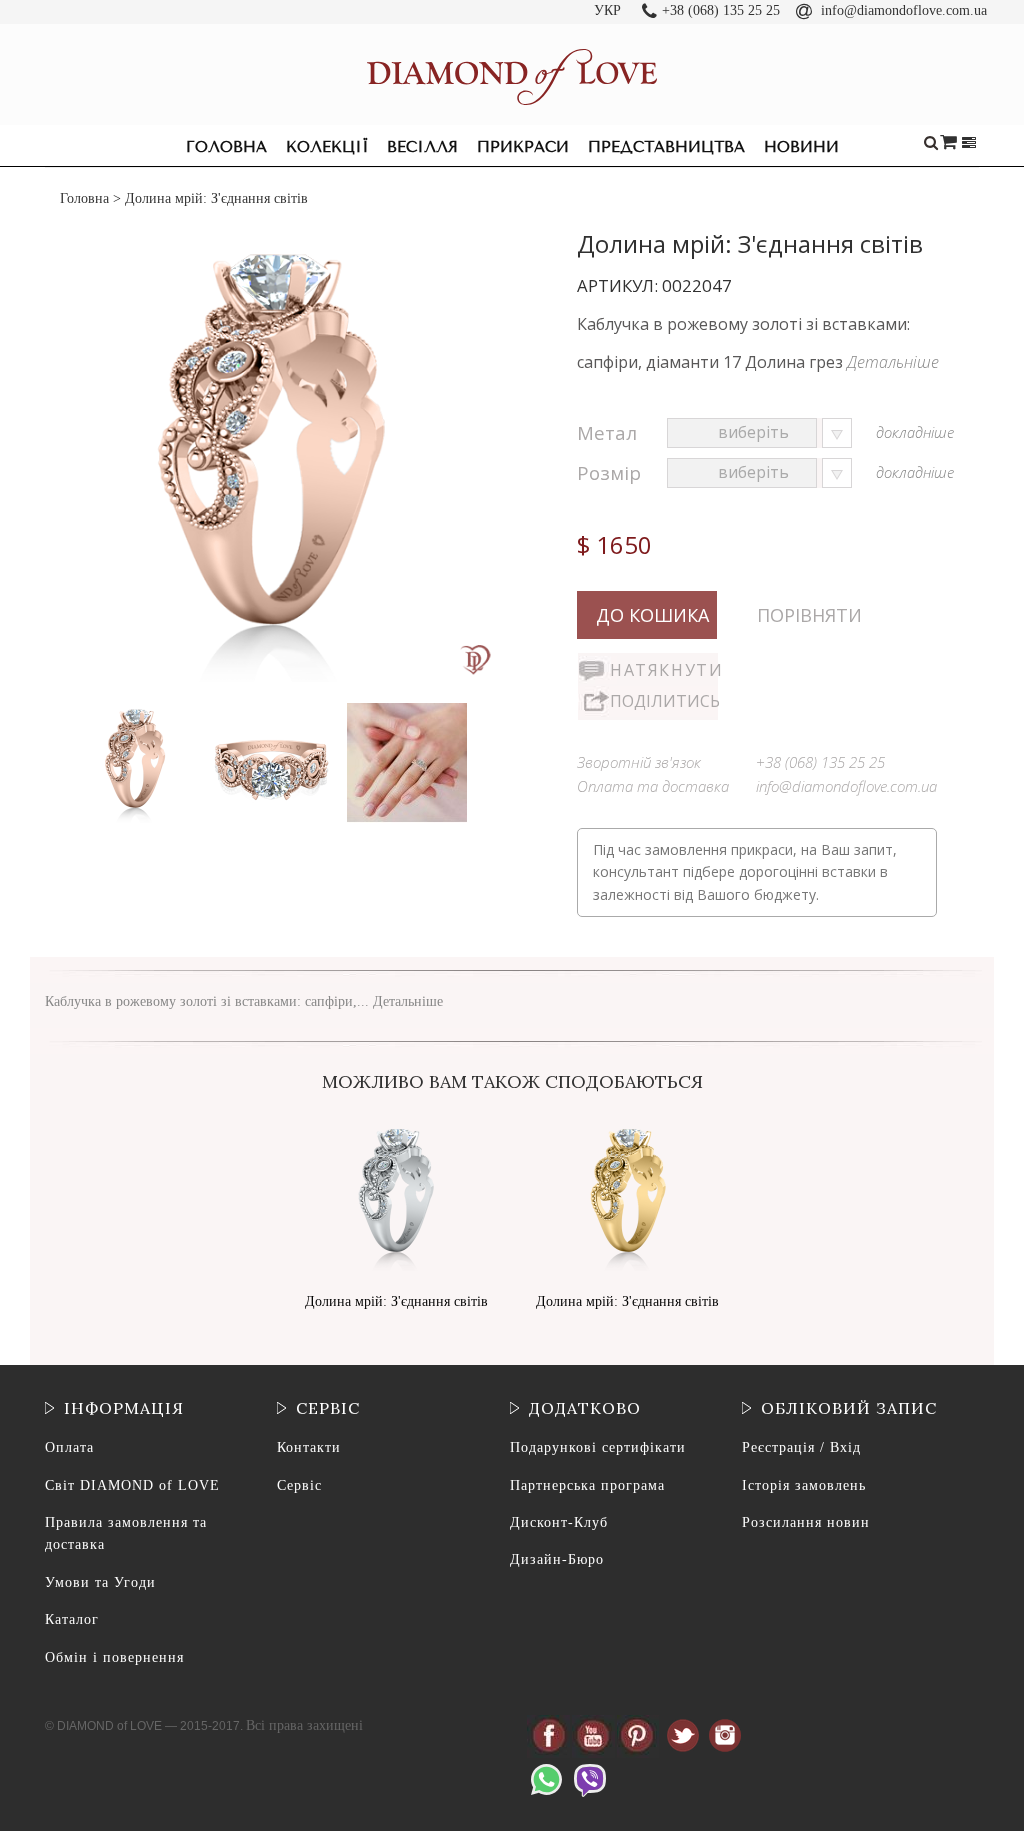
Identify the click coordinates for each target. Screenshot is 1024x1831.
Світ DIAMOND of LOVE (132, 1485)
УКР (607, 10)
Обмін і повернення (114, 1657)
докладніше (915, 432)
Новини (801, 147)
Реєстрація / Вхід (801, 1447)
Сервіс (299, 1485)
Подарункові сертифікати (598, 1447)
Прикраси (523, 147)
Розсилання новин (806, 1522)
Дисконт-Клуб (559, 1522)
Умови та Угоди (100, 1582)
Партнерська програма (587, 1485)
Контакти (309, 1447)
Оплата (69, 1447)
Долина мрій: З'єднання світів (396, 1301)
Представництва (666, 147)
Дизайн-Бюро (557, 1559)
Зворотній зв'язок (639, 762)
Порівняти (809, 615)
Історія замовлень (804, 1485)
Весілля (422, 147)
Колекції (327, 147)
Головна (226, 147)
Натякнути (664, 670)
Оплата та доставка (653, 786)
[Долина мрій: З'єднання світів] (137, 707)
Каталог (72, 1619)
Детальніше (893, 362)
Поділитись (664, 701)
